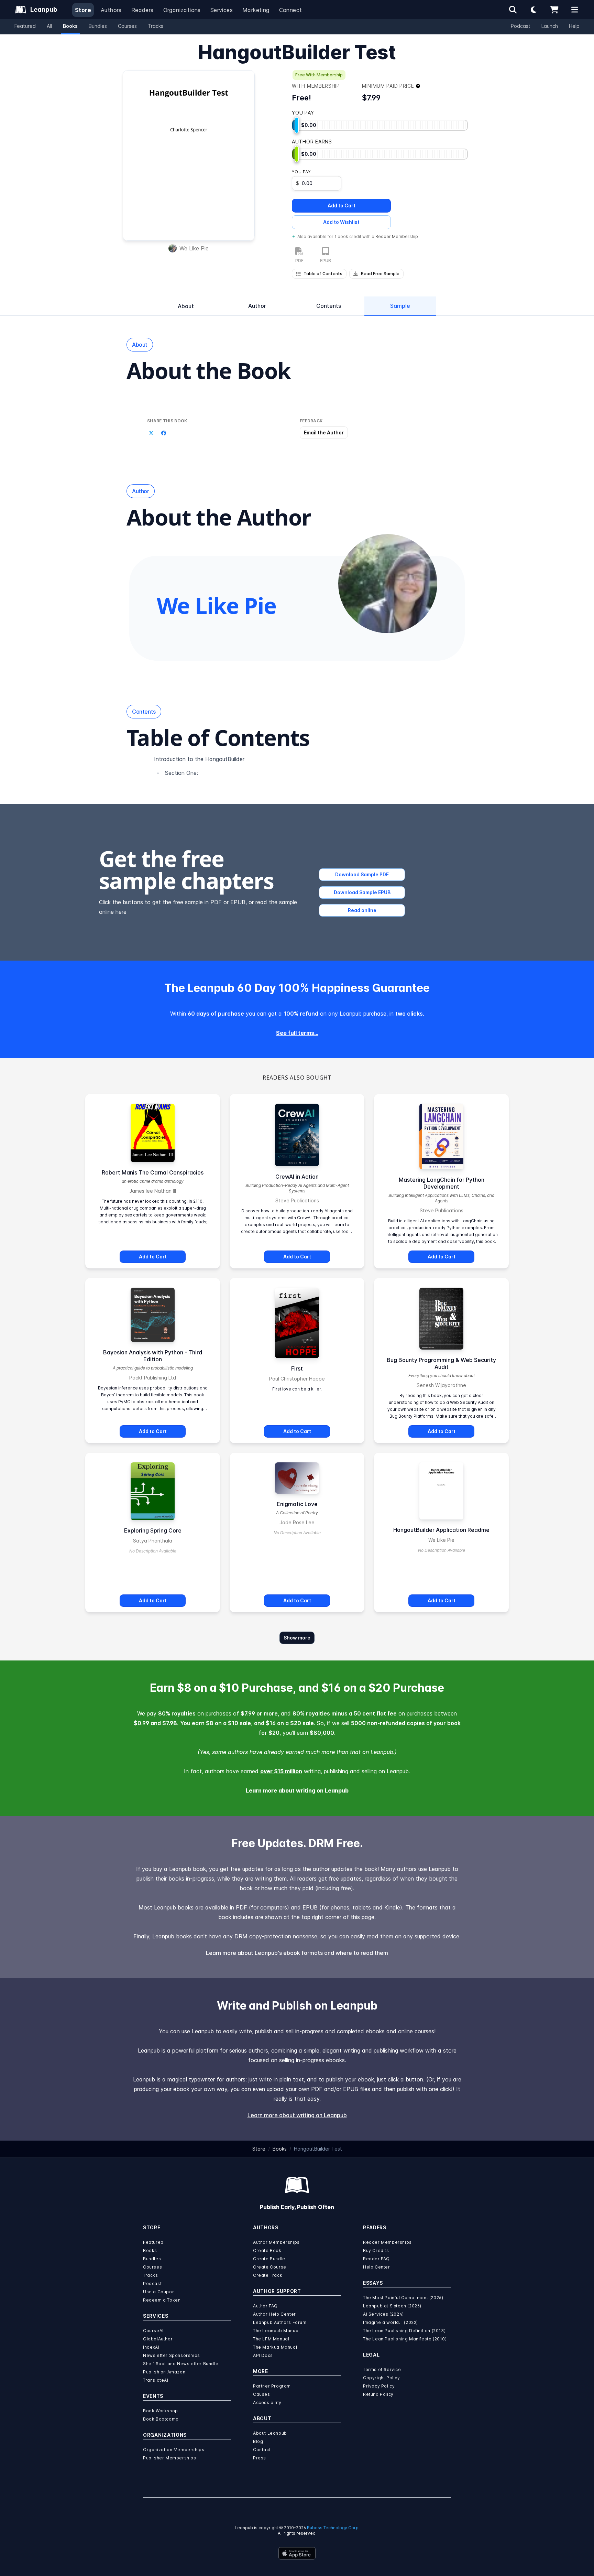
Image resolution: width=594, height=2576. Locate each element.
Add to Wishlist (341, 222)
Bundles (98, 26)
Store (83, 10)
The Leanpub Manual (276, 2331)
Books (70, 26)
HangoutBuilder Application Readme (441, 1530)
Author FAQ (265, 2306)
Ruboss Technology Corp (333, 2528)
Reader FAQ (376, 2259)
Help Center (377, 2267)
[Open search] (513, 10)
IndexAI (151, 2347)
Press (260, 2458)
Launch (550, 26)
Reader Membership (397, 236)
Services (222, 10)
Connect (291, 10)
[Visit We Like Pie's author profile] (388, 584)
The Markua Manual (275, 2347)
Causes (262, 2394)
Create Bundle (269, 2259)
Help (574, 26)
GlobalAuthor (158, 2339)
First (297, 1368)
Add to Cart (342, 205)
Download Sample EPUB (362, 892)
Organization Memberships (174, 2450)
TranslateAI (156, 2380)
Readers (142, 10)
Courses (127, 26)
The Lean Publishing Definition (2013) (404, 2331)
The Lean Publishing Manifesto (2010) (405, 2339)
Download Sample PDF (362, 874)
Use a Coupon (159, 2292)
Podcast (521, 26)
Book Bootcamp (161, 2419)
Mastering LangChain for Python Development (442, 1183)
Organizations (182, 10)
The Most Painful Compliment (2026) (403, 2298)
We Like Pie (194, 248)
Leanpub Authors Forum (280, 2322)
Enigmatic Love (297, 1504)
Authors (111, 10)
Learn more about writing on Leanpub (297, 1790)
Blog (258, 2441)
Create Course (270, 2267)
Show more (297, 1638)
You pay (301, 172)
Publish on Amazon (164, 2372)
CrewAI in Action (297, 1177)
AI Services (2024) (383, 2314)
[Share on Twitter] (151, 433)
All (49, 26)
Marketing (256, 10)
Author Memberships (276, 2242)
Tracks (156, 26)
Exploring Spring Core (153, 1530)
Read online (362, 910)
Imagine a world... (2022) (390, 2322)
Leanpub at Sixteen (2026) (392, 2306)
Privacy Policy (379, 2386)
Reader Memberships (387, 2242)
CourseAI (153, 2331)
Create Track (268, 2275)
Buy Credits (376, 2250)
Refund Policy (378, 2394)
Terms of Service (382, 2369)
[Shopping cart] (554, 10)
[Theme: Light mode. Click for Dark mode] (533, 10)
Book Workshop (161, 2411)
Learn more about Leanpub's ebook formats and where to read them (297, 1953)
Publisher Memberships (170, 2458)
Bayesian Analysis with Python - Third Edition (153, 1356)
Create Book (267, 2250)
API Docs (263, 2355)
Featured (25, 26)
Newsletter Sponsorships (172, 2355)
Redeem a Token (162, 2300)
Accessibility (267, 2402)
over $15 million (281, 1771)
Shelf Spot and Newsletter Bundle (181, 2364)
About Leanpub (270, 2433)
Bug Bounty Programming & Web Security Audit (441, 1363)
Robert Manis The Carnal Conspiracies (153, 1172)
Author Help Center (274, 2314)
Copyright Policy (382, 2378)
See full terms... (297, 1033)
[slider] (297, 125)
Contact (262, 2450)
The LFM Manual (271, 2339)
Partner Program (272, 2386)
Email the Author (324, 432)
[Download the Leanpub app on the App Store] (297, 2553)
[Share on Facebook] (164, 433)
